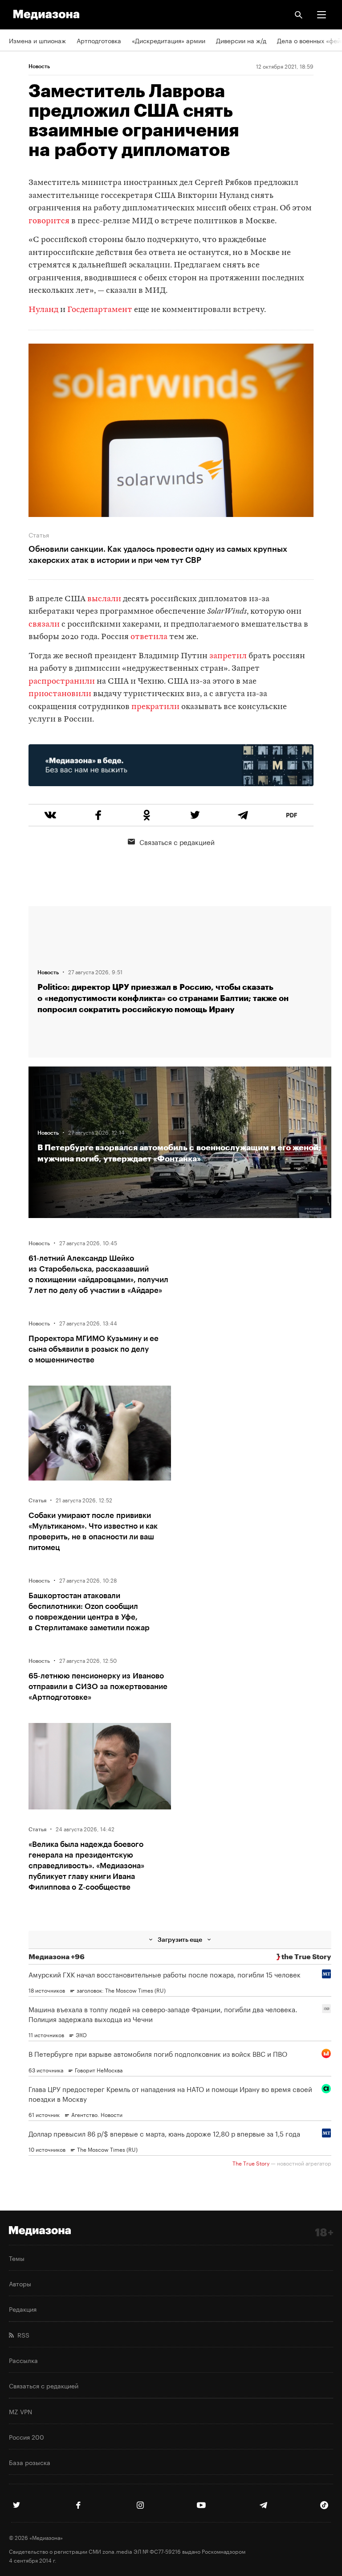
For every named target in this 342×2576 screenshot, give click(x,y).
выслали (104, 599)
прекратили (155, 707)
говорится (49, 221)
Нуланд (43, 310)
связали (44, 625)
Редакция (23, 2309)
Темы (17, 2258)
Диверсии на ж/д (241, 40)
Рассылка (23, 2360)
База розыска (30, 2462)
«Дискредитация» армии (169, 40)
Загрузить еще (180, 1939)
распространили (63, 682)
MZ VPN (20, 2411)
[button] (322, 15)
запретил (228, 656)
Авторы (20, 2283)
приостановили (60, 694)
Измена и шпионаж (37, 40)
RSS (22, 2334)
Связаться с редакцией (177, 841)
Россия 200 (26, 2437)
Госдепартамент (100, 310)
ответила (149, 637)
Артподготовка (99, 40)
